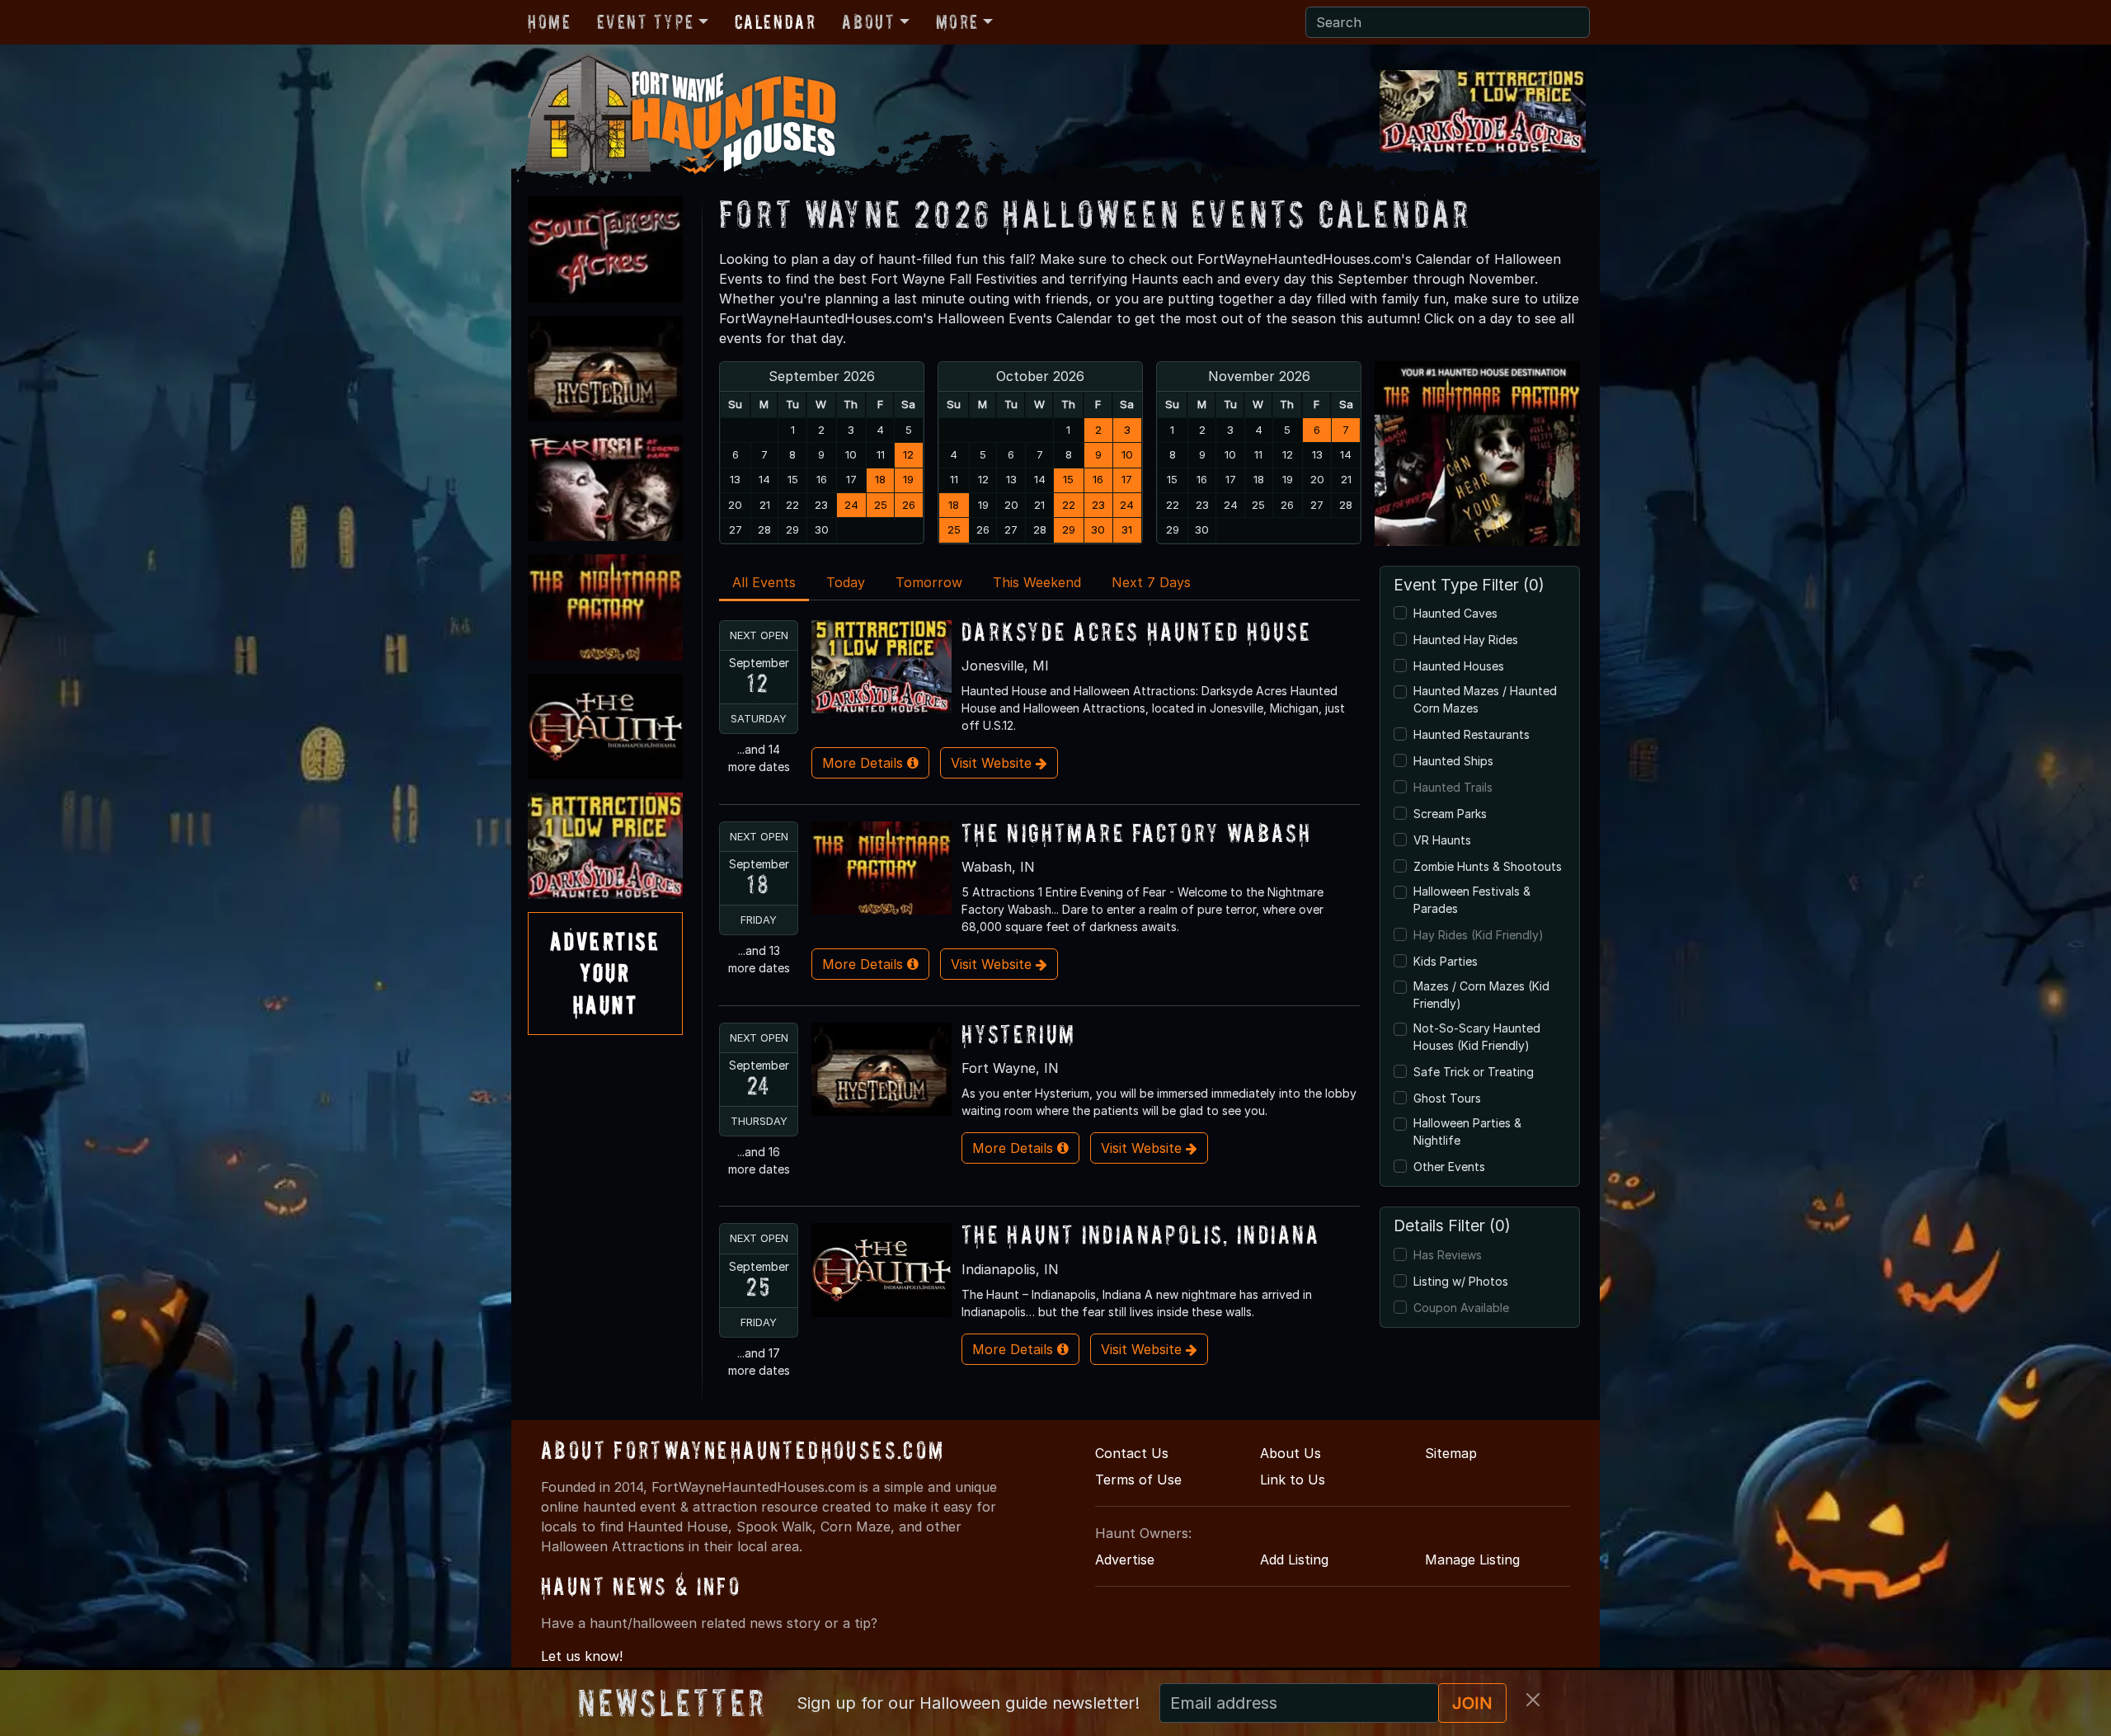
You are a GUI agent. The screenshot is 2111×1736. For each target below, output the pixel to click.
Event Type (645, 22)
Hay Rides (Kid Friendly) (1479, 935)
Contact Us (1132, 1453)
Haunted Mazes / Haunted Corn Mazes (1485, 699)
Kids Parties (1446, 961)
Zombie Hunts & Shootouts (1488, 866)
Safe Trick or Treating (1474, 1072)
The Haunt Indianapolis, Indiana (1141, 1234)
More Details (865, 763)
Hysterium (1019, 1034)
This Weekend (1037, 582)
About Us (1291, 1453)
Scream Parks (1450, 814)
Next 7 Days (1151, 582)
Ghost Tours (1447, 1098)
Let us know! (582, 1656)
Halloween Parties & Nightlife (1467, 1131)
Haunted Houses (1459, 666)
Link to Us (1293, 1480)
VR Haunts (1442, 840)
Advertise (1125, 1560)
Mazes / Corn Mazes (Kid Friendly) (1481, 995)
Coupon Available (1461, 1308)
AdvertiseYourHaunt (605, 973)
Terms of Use (1138, 1480)
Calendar (776, 22)
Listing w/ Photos (1461, 1281)
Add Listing (1294, 1560)
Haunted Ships (1453, 761)
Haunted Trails (1453, 787)
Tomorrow (929, 582)
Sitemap (1451, 1453)
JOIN (1472, 1703)
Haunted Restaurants (1472, 734)
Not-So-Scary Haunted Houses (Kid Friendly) (1477, 1037)
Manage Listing (1472, 1560)
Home (549, 22)
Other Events (1449, 1167)
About (868, 22)
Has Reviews (1448, 1255)
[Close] (1533, 1700)
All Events (764, 582)
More (957, 22)
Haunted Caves (1455, 613)
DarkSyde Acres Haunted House (1137, 631)
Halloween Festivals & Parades (1472, 900)
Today (846, 582)
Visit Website (993, 763)
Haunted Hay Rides (1466, 640)
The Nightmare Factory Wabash (1137, 833)
